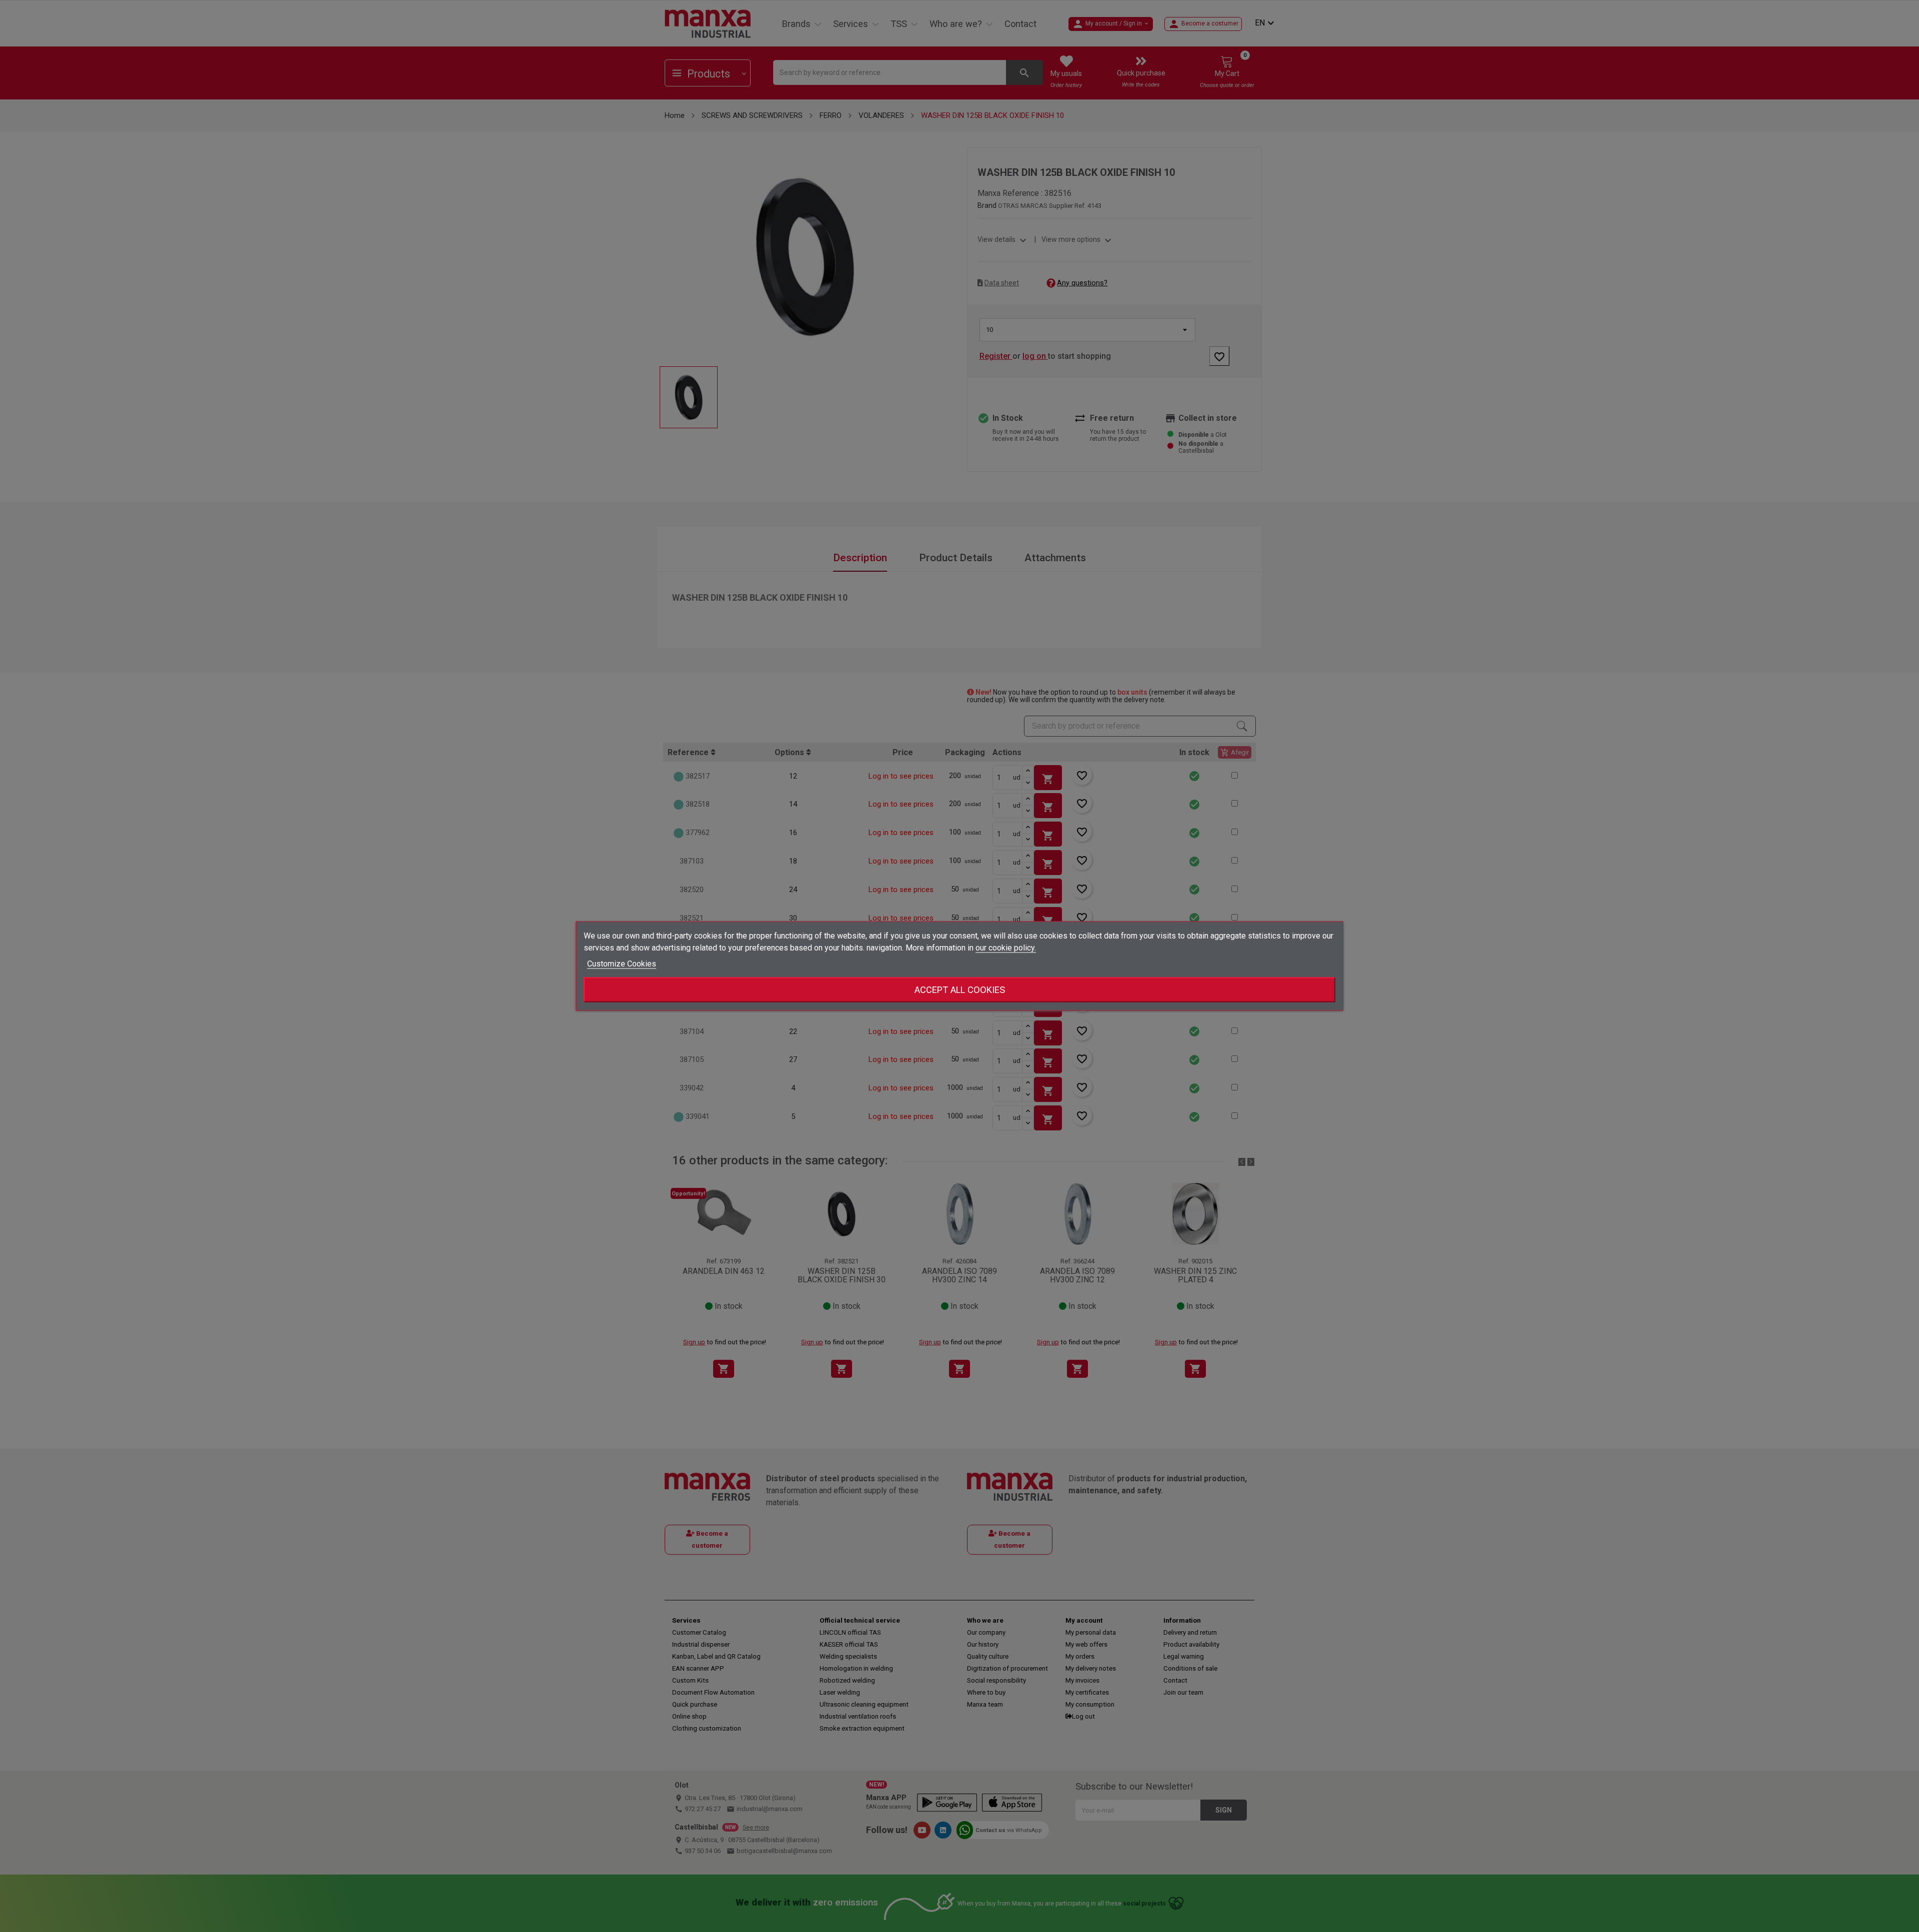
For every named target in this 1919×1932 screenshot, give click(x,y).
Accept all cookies (960, 990)
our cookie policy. (1006, 948)
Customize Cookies (622, 964)
